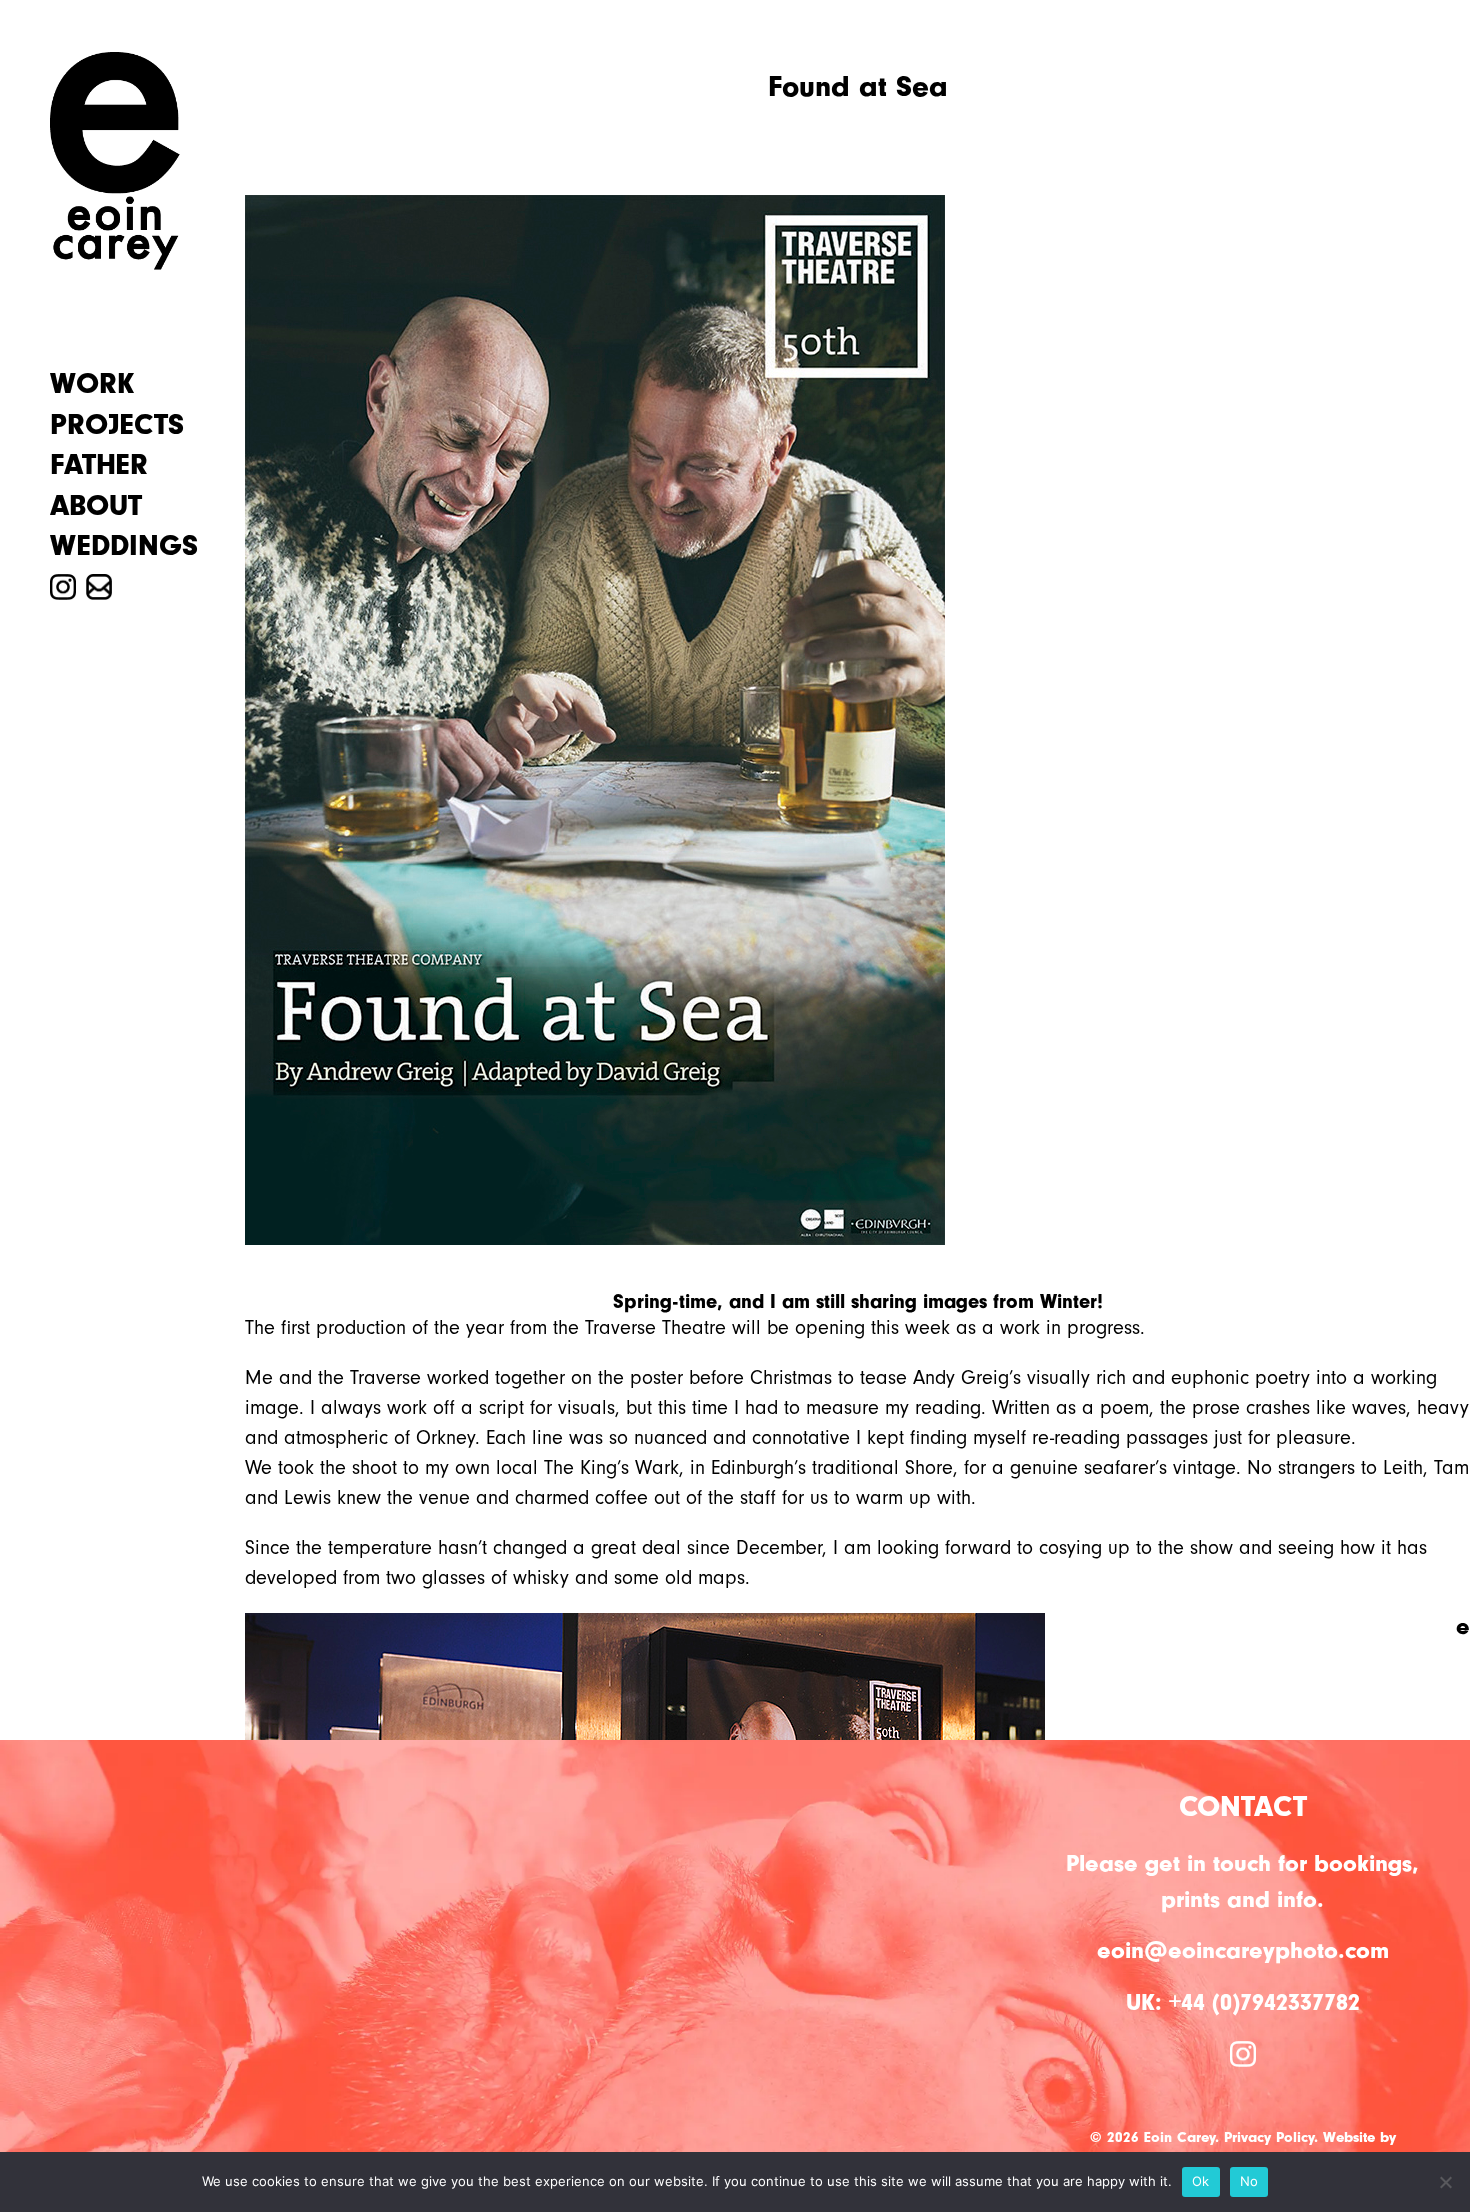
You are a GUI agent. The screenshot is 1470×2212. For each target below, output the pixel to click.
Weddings (124, 546)
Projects (117, 425)
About (96, 506)
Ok (1201, 2181)
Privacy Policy (1269, 2137)
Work (92, 384)
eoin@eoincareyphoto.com (1243, 1950)
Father (99, 465)
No (1249, 2181)
